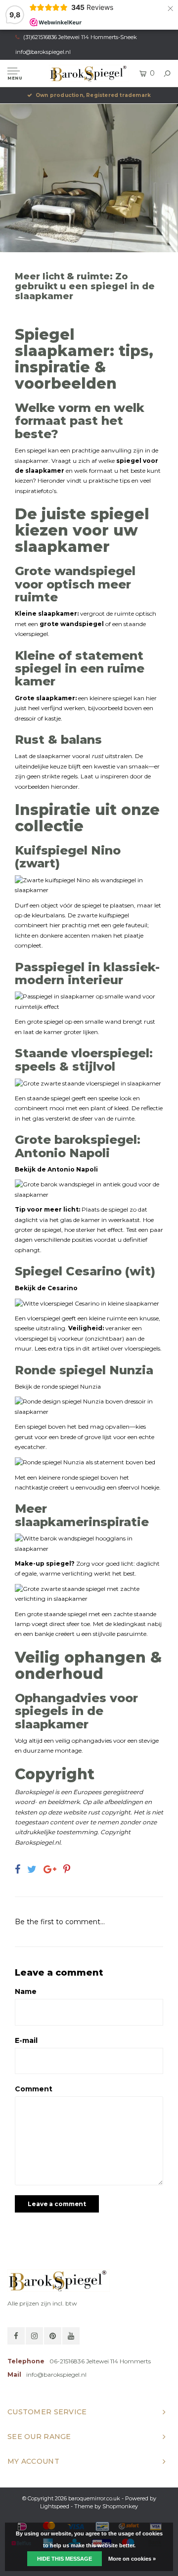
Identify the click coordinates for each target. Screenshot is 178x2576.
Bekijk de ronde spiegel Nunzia (58, 1386)
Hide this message (65, 2559)
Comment (34, 2089)
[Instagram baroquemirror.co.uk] (34, 2336)
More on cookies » (132, 2559)
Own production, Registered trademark (93, 95)
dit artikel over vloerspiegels (121, 1348)
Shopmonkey (120, 2506)
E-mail (26, 2040)
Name (26, 1991)
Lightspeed (55, 2506)
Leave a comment (57, 2204)
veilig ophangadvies (84, 1740)
